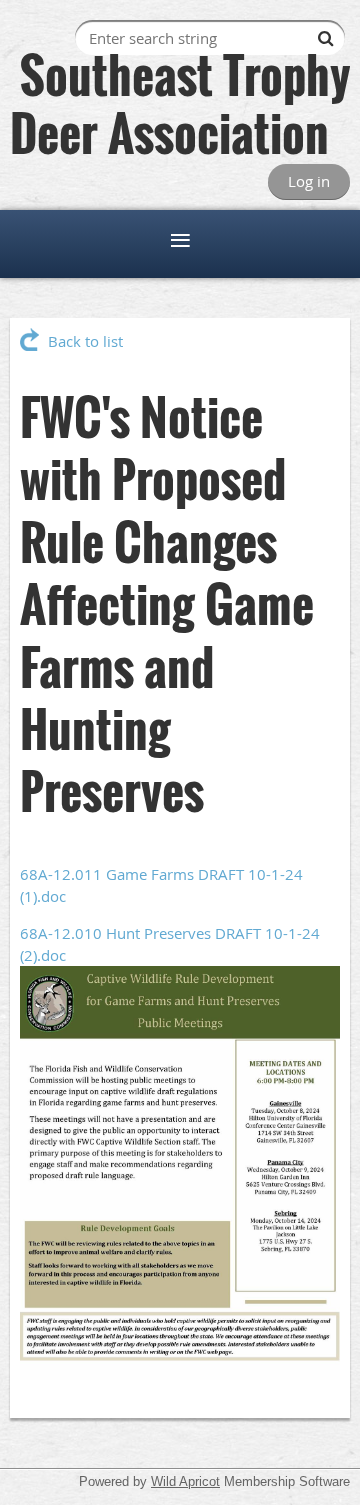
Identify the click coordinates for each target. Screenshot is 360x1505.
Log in (309, 181)
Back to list (85, 341)
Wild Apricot (185, 1481)
